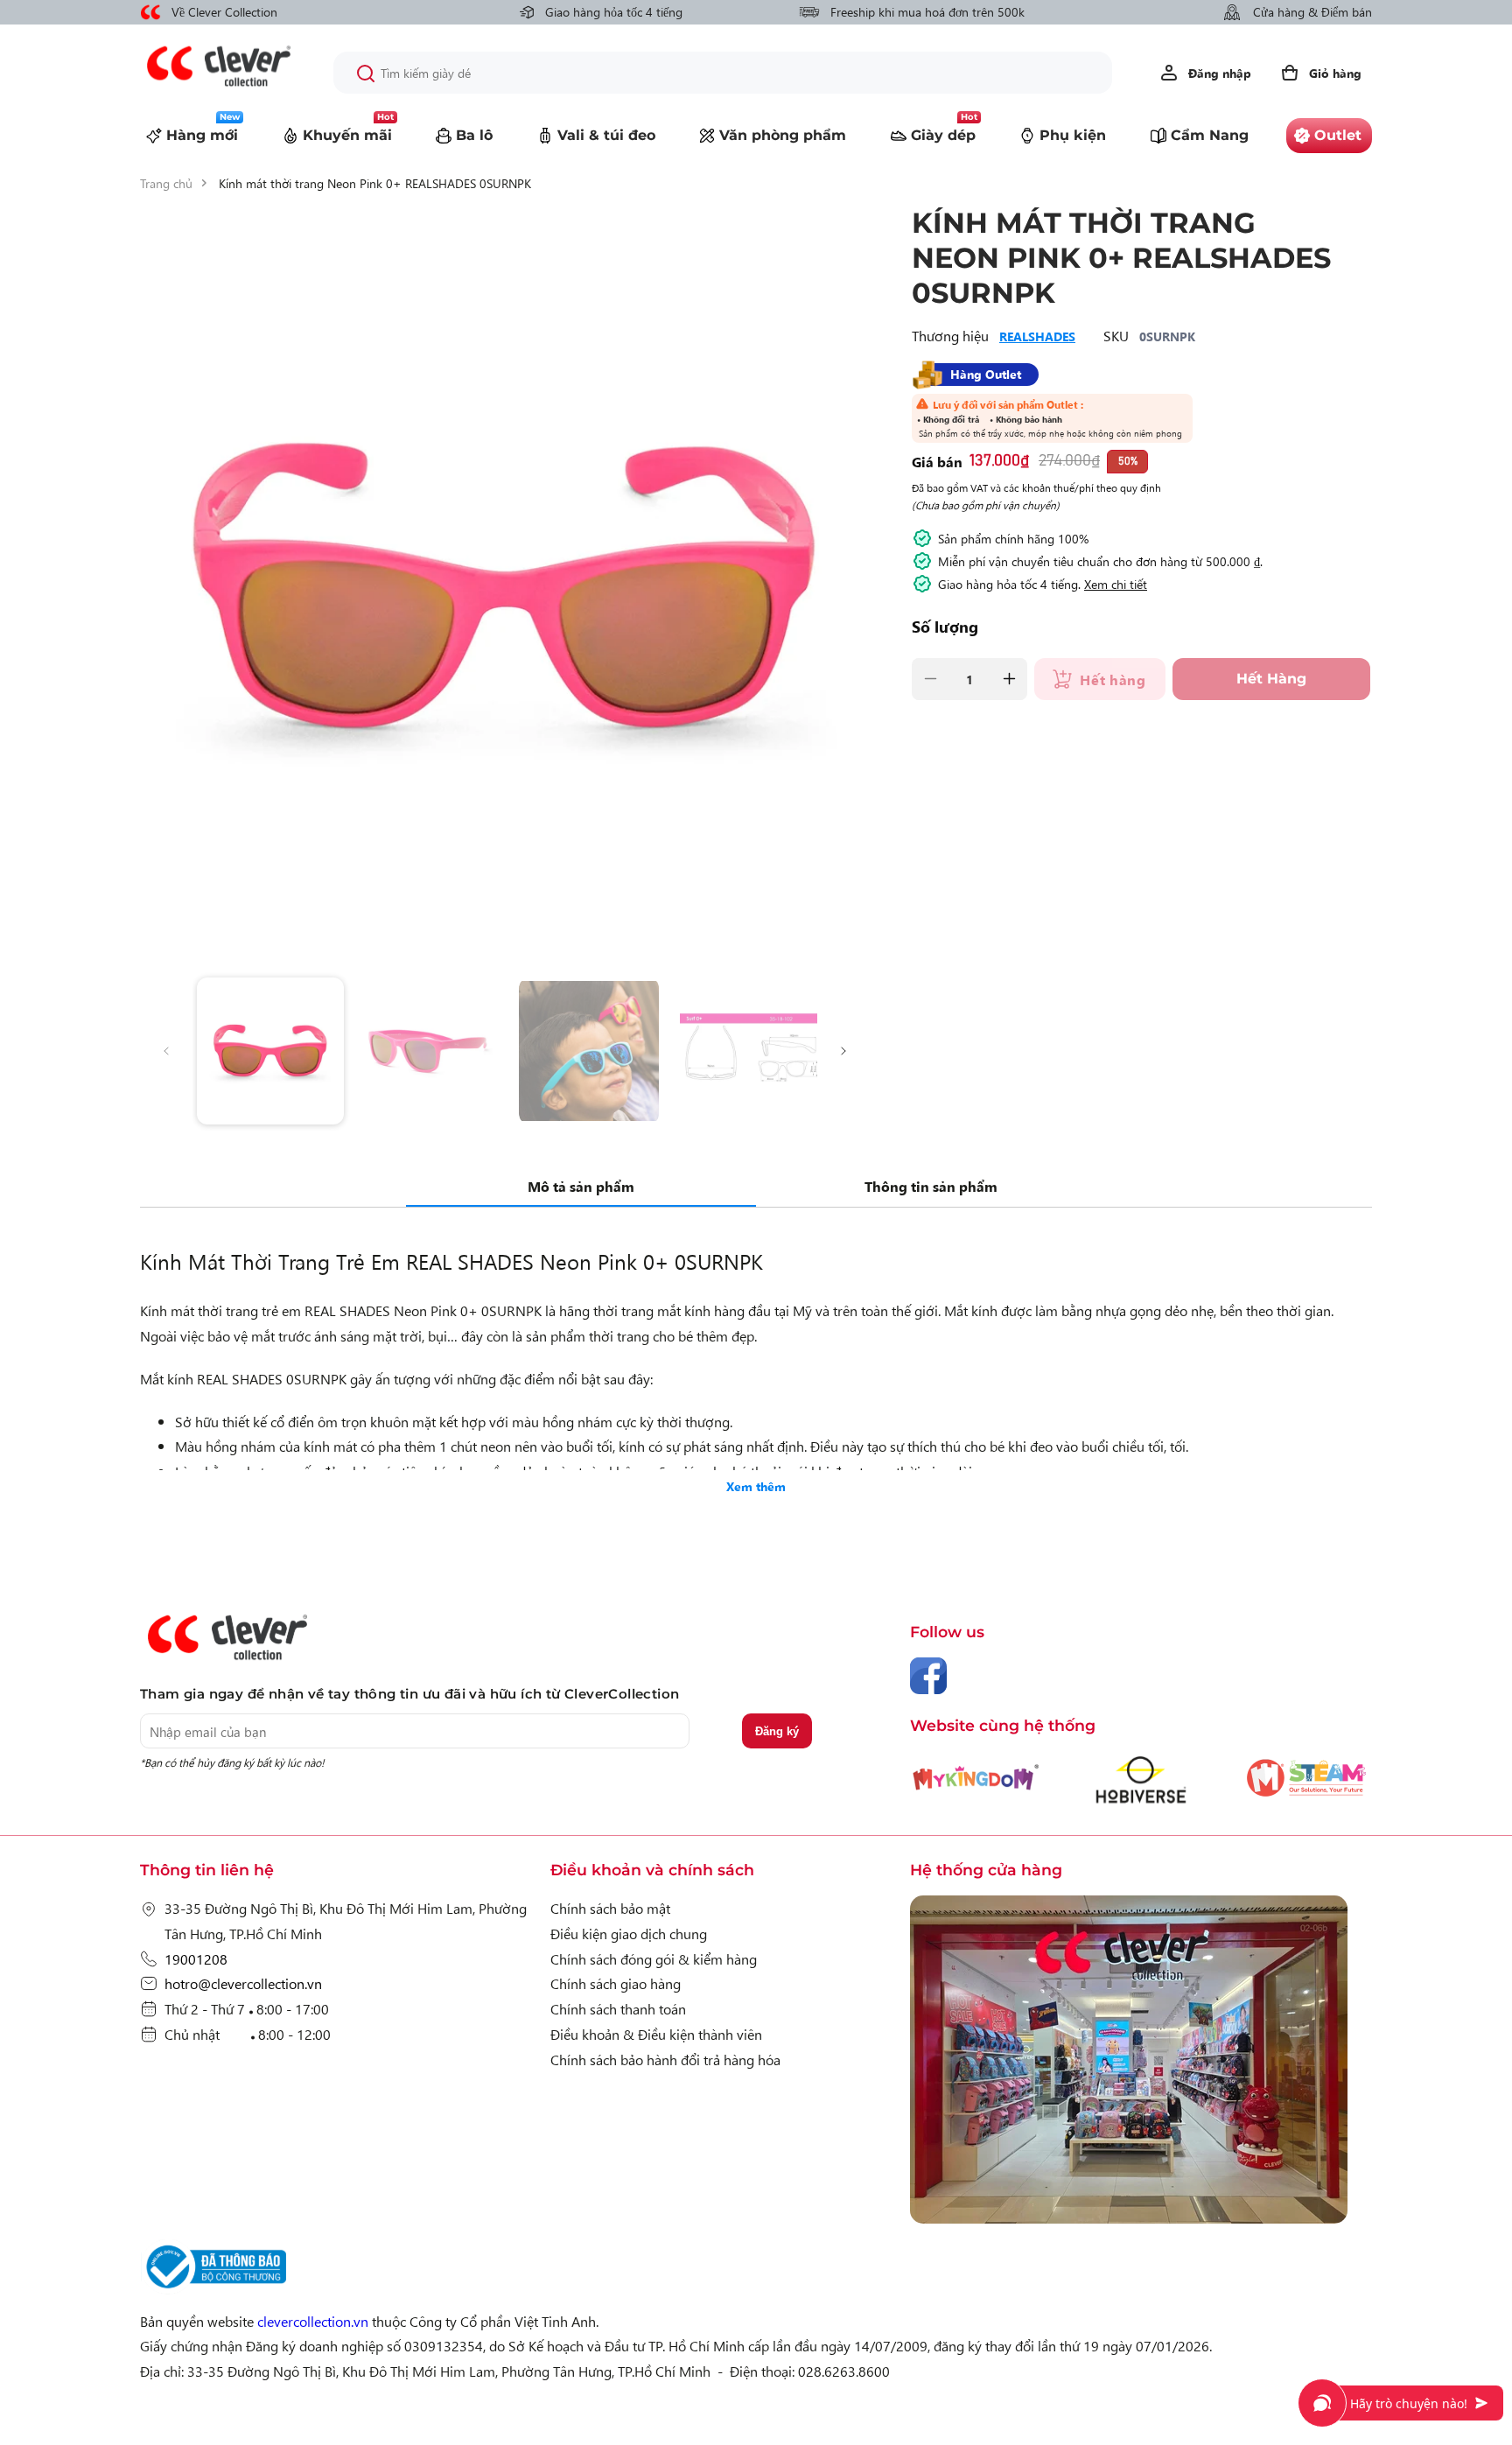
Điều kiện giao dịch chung (629, 1933)
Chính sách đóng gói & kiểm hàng (654, 1958)
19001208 (196, 1958)
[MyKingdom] (1141, 2063)
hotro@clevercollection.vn (243, 1983)
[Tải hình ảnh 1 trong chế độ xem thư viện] (270, 1051)
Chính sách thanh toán (618, 2008)
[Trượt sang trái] (166, 1051)
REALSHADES (1037, 336)
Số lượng (945, 627)
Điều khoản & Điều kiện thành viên (656, 2034)
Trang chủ (166, 183)
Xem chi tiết (1116, 584)
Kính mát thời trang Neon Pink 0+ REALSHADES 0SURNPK (375, 183)
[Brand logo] (976, 1787)
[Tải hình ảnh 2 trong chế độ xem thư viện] (431, 1051)
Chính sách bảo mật (610, 1908)
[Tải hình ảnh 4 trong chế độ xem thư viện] (753, 1051)
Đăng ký (777, 1731)
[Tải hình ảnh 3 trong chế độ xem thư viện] (592, 1051)
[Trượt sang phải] (843, 1051)
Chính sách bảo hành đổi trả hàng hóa (665, 2059)
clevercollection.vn (313, 2321)
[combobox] (723, 73)
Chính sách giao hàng (616, 1983)
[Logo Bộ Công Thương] (213, 2288)
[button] (1320, 73)
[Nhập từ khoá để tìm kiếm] (366, 74)
